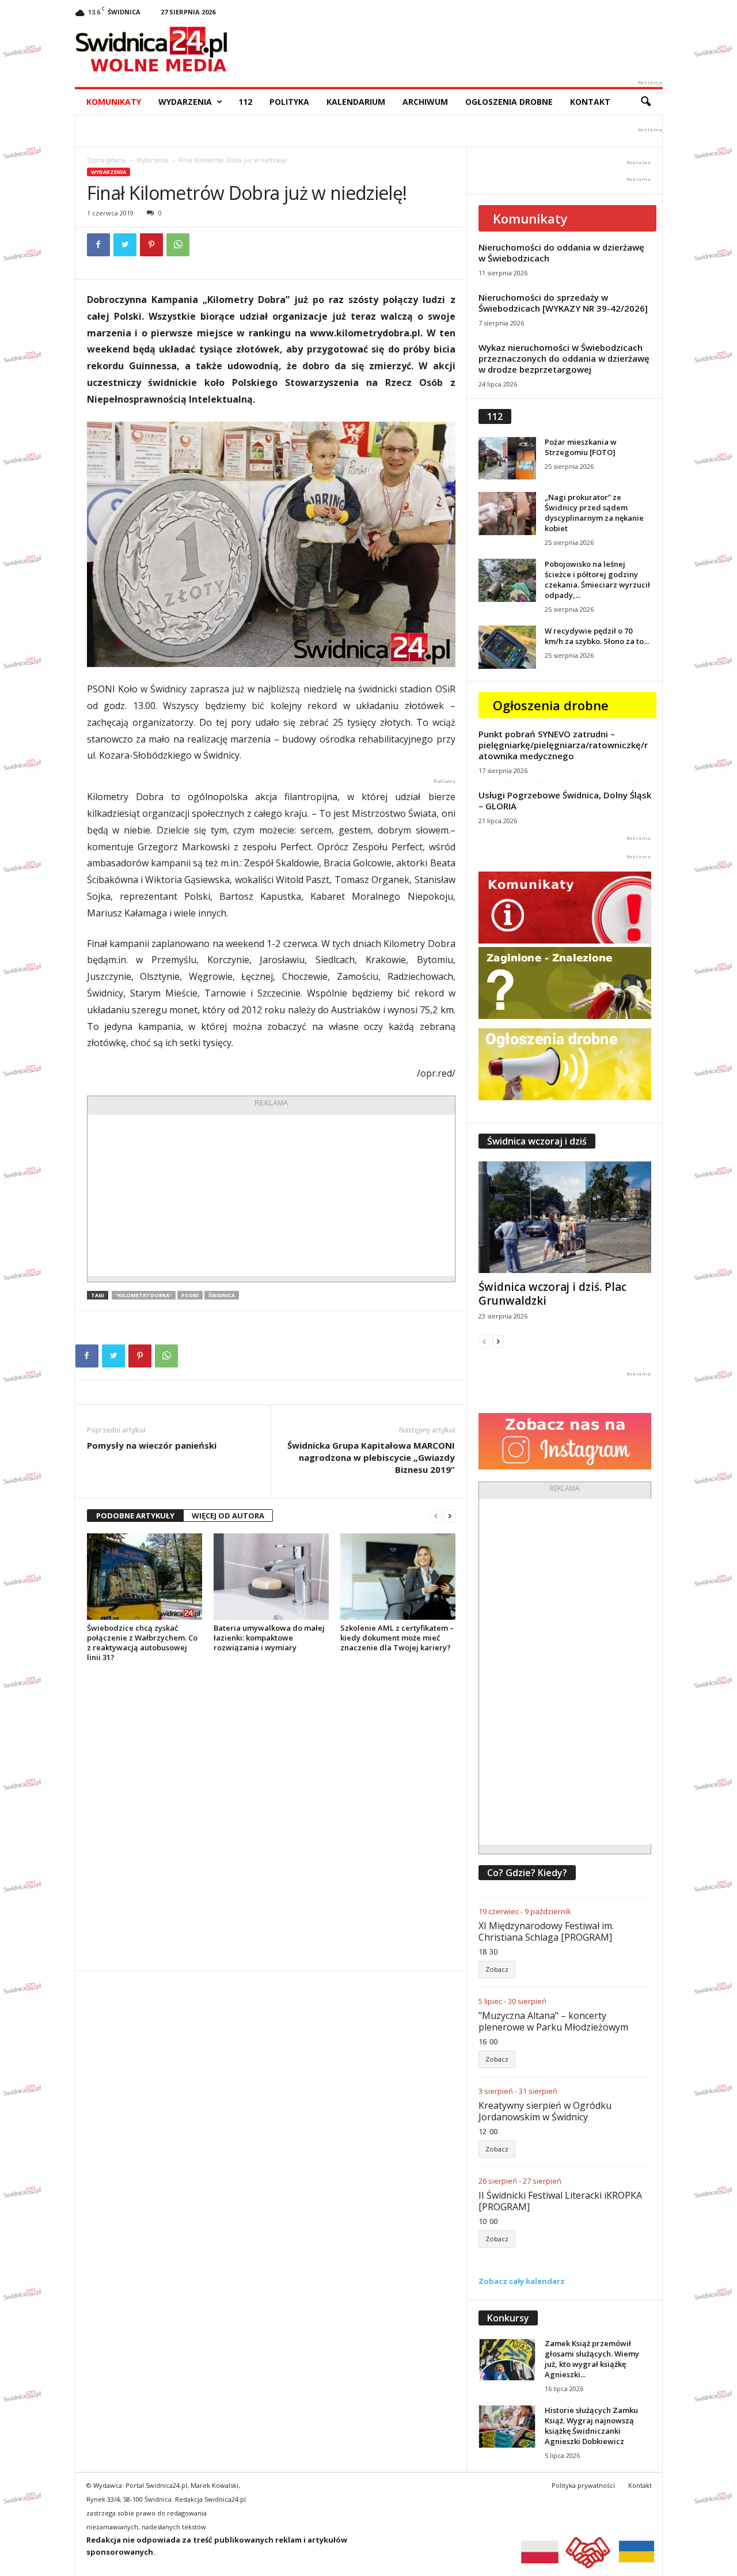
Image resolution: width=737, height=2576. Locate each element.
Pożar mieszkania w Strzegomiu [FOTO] (581, 447)
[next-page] (450, 1516)
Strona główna (106, 160)
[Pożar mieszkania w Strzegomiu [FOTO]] (507, 458)
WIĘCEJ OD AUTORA (228, 1516)
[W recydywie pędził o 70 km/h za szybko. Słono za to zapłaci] (507, 647)
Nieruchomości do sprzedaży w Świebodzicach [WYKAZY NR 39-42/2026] (563, 303)
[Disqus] (271, 1816)
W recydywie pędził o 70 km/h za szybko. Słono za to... (597, 636)
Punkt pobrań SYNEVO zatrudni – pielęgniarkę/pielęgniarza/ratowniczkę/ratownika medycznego (563, 745)
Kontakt (590, 102)
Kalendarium (356, 102)
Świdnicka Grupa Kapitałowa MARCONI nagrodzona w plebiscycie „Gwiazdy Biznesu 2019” (371, 1457)
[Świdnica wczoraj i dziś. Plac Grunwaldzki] (565, 1217)
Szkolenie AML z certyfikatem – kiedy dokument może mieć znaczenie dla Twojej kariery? (397, 1638)
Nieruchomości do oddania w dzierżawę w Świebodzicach (561, 253)
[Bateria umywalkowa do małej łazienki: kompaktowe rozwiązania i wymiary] (271, 1577)
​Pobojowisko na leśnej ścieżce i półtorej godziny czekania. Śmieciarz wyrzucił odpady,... (597, 579)
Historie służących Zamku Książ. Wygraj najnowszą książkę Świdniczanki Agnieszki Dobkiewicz (591, 2426)
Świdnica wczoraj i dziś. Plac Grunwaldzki (552, 1294)
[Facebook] (98, 245)
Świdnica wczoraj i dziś (537, 1141)
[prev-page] (436, 1516)
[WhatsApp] (178, 245)
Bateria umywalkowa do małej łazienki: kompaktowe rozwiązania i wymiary (269, 1638)
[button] (645, 102)
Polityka (289, 102)
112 (245, 102)
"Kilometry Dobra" (144, 1295)
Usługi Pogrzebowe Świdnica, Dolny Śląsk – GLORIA (565, 800)
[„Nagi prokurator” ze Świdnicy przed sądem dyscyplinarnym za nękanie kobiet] (507, 514)
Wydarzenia (185, 102)
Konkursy (508, 2318)
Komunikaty (114, 102)
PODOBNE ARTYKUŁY (135, 1516)
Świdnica (222, 1295)
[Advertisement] (271, 1195)
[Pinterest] (151, 245)
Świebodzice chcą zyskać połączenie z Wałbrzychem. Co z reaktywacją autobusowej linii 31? (142, 1643)
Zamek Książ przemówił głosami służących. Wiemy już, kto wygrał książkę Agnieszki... (592, 2359)
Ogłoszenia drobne (509, 102)
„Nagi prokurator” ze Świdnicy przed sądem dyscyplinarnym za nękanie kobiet (594, 513)
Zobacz (497, 1969)
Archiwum (425, 102)
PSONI (190, 1295)
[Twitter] (125, 245)
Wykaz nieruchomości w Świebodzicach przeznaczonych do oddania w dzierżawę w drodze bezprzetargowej (564, 358)
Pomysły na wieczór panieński (152, 1445)
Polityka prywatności (583, 2485)
